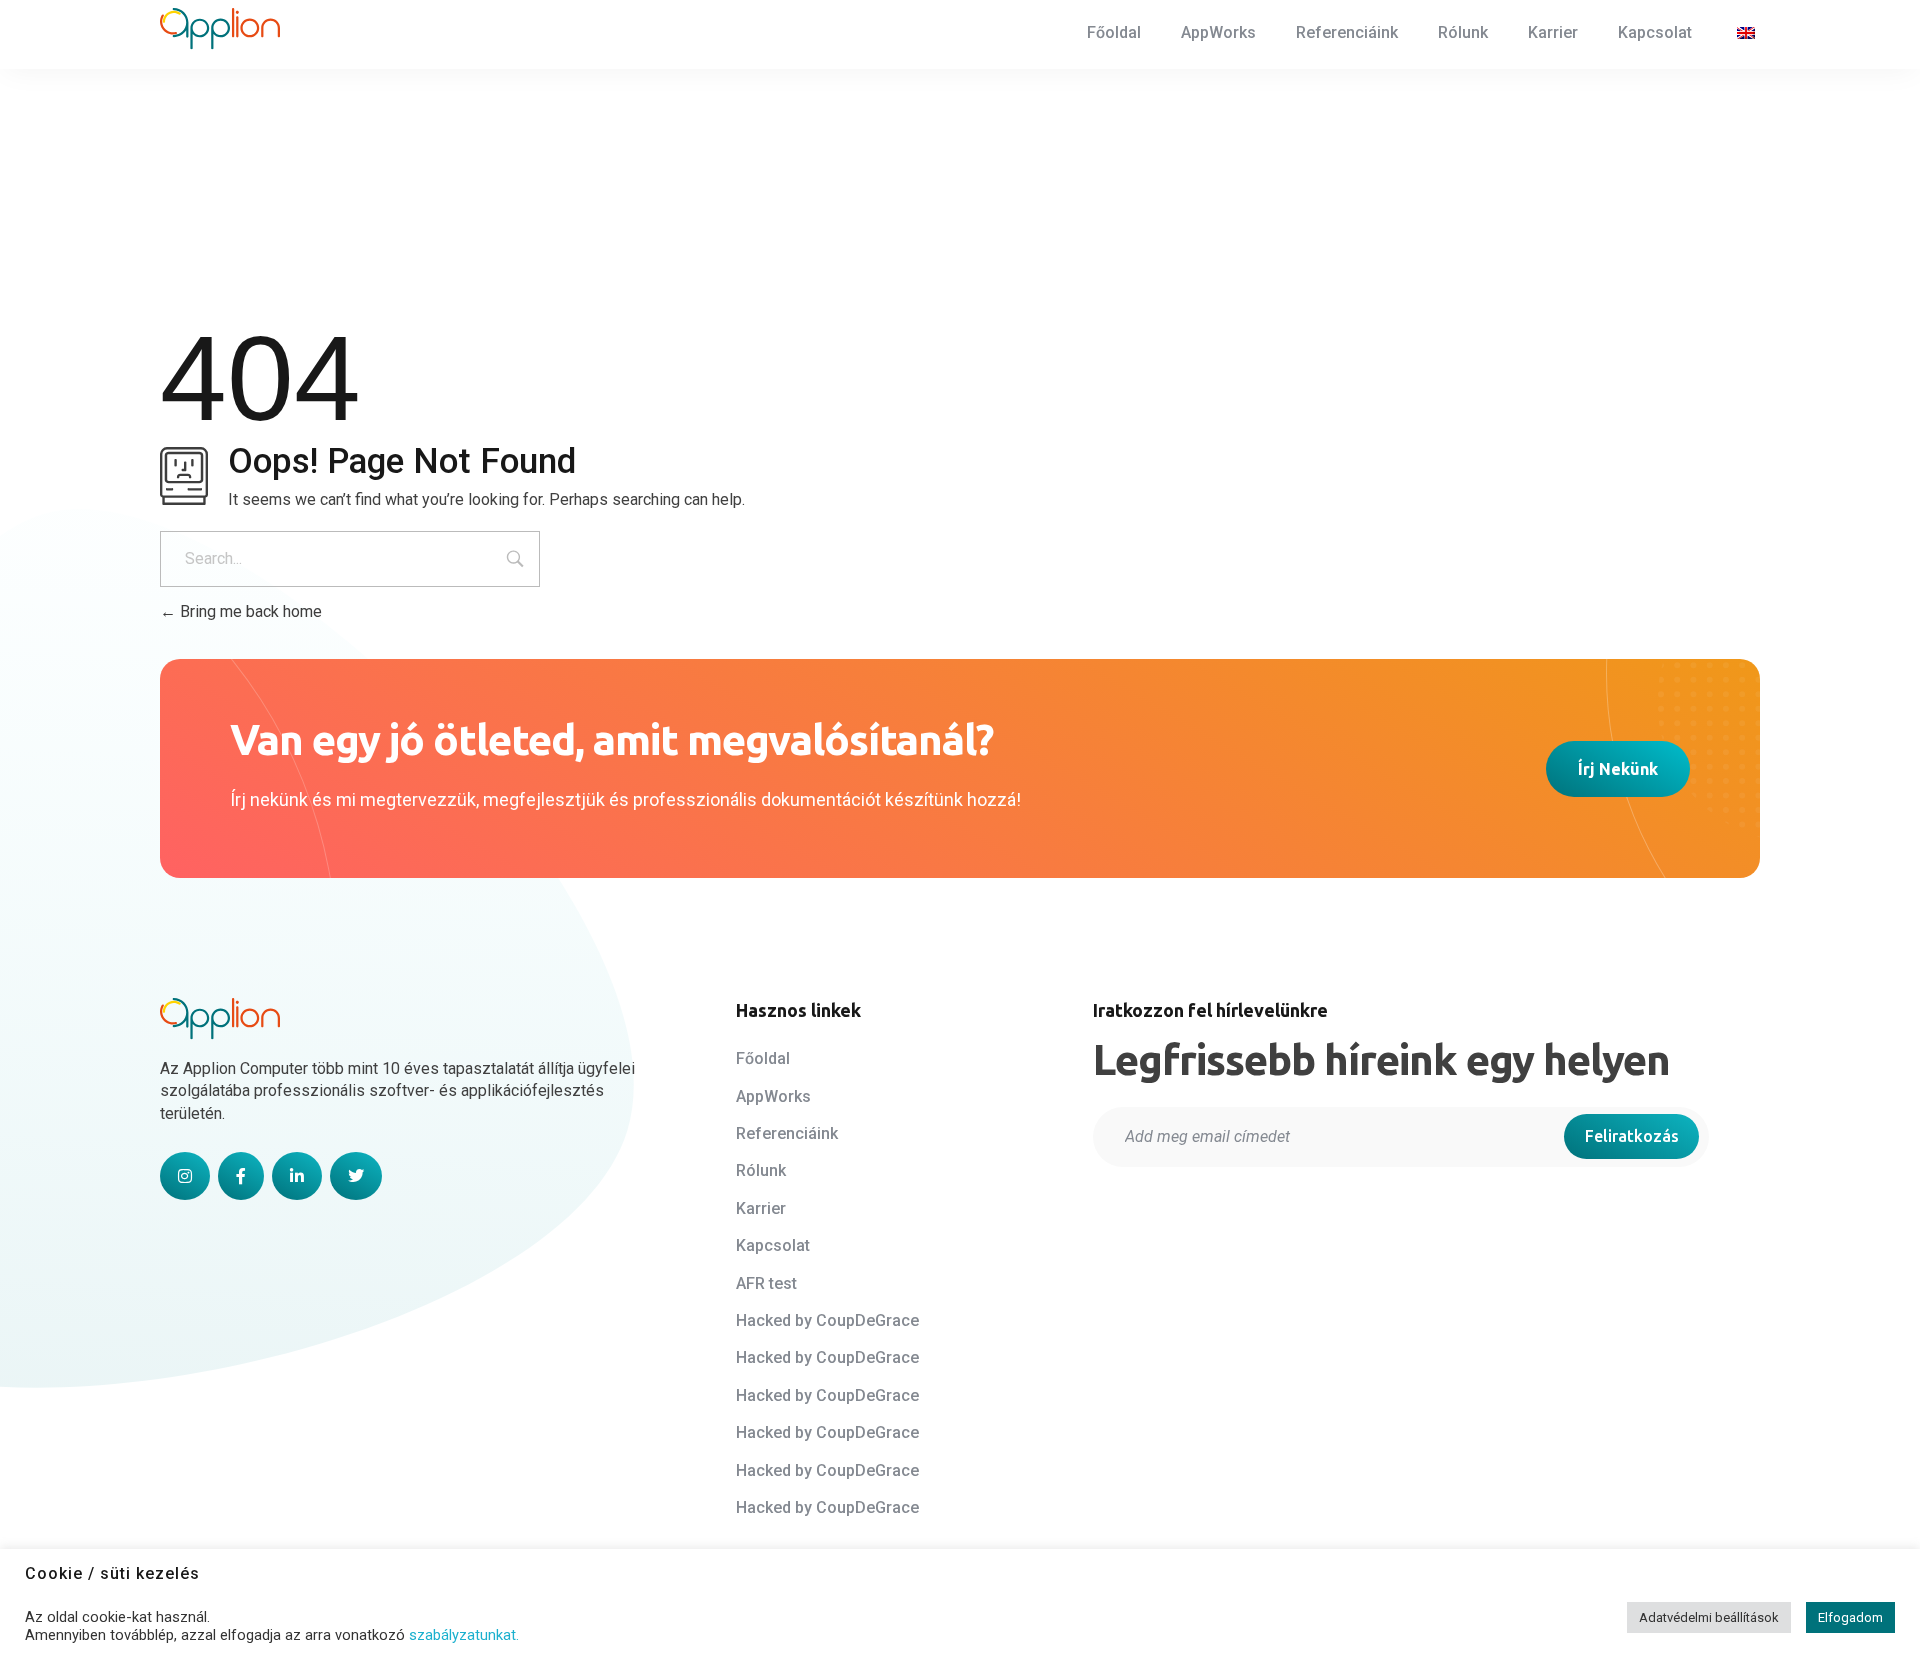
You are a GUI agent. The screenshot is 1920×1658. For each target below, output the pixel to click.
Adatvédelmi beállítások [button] (1709, 1617)
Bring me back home (249, 611)
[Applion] (220, 29)
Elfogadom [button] (1850, 1617)
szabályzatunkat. (464, 1635)
